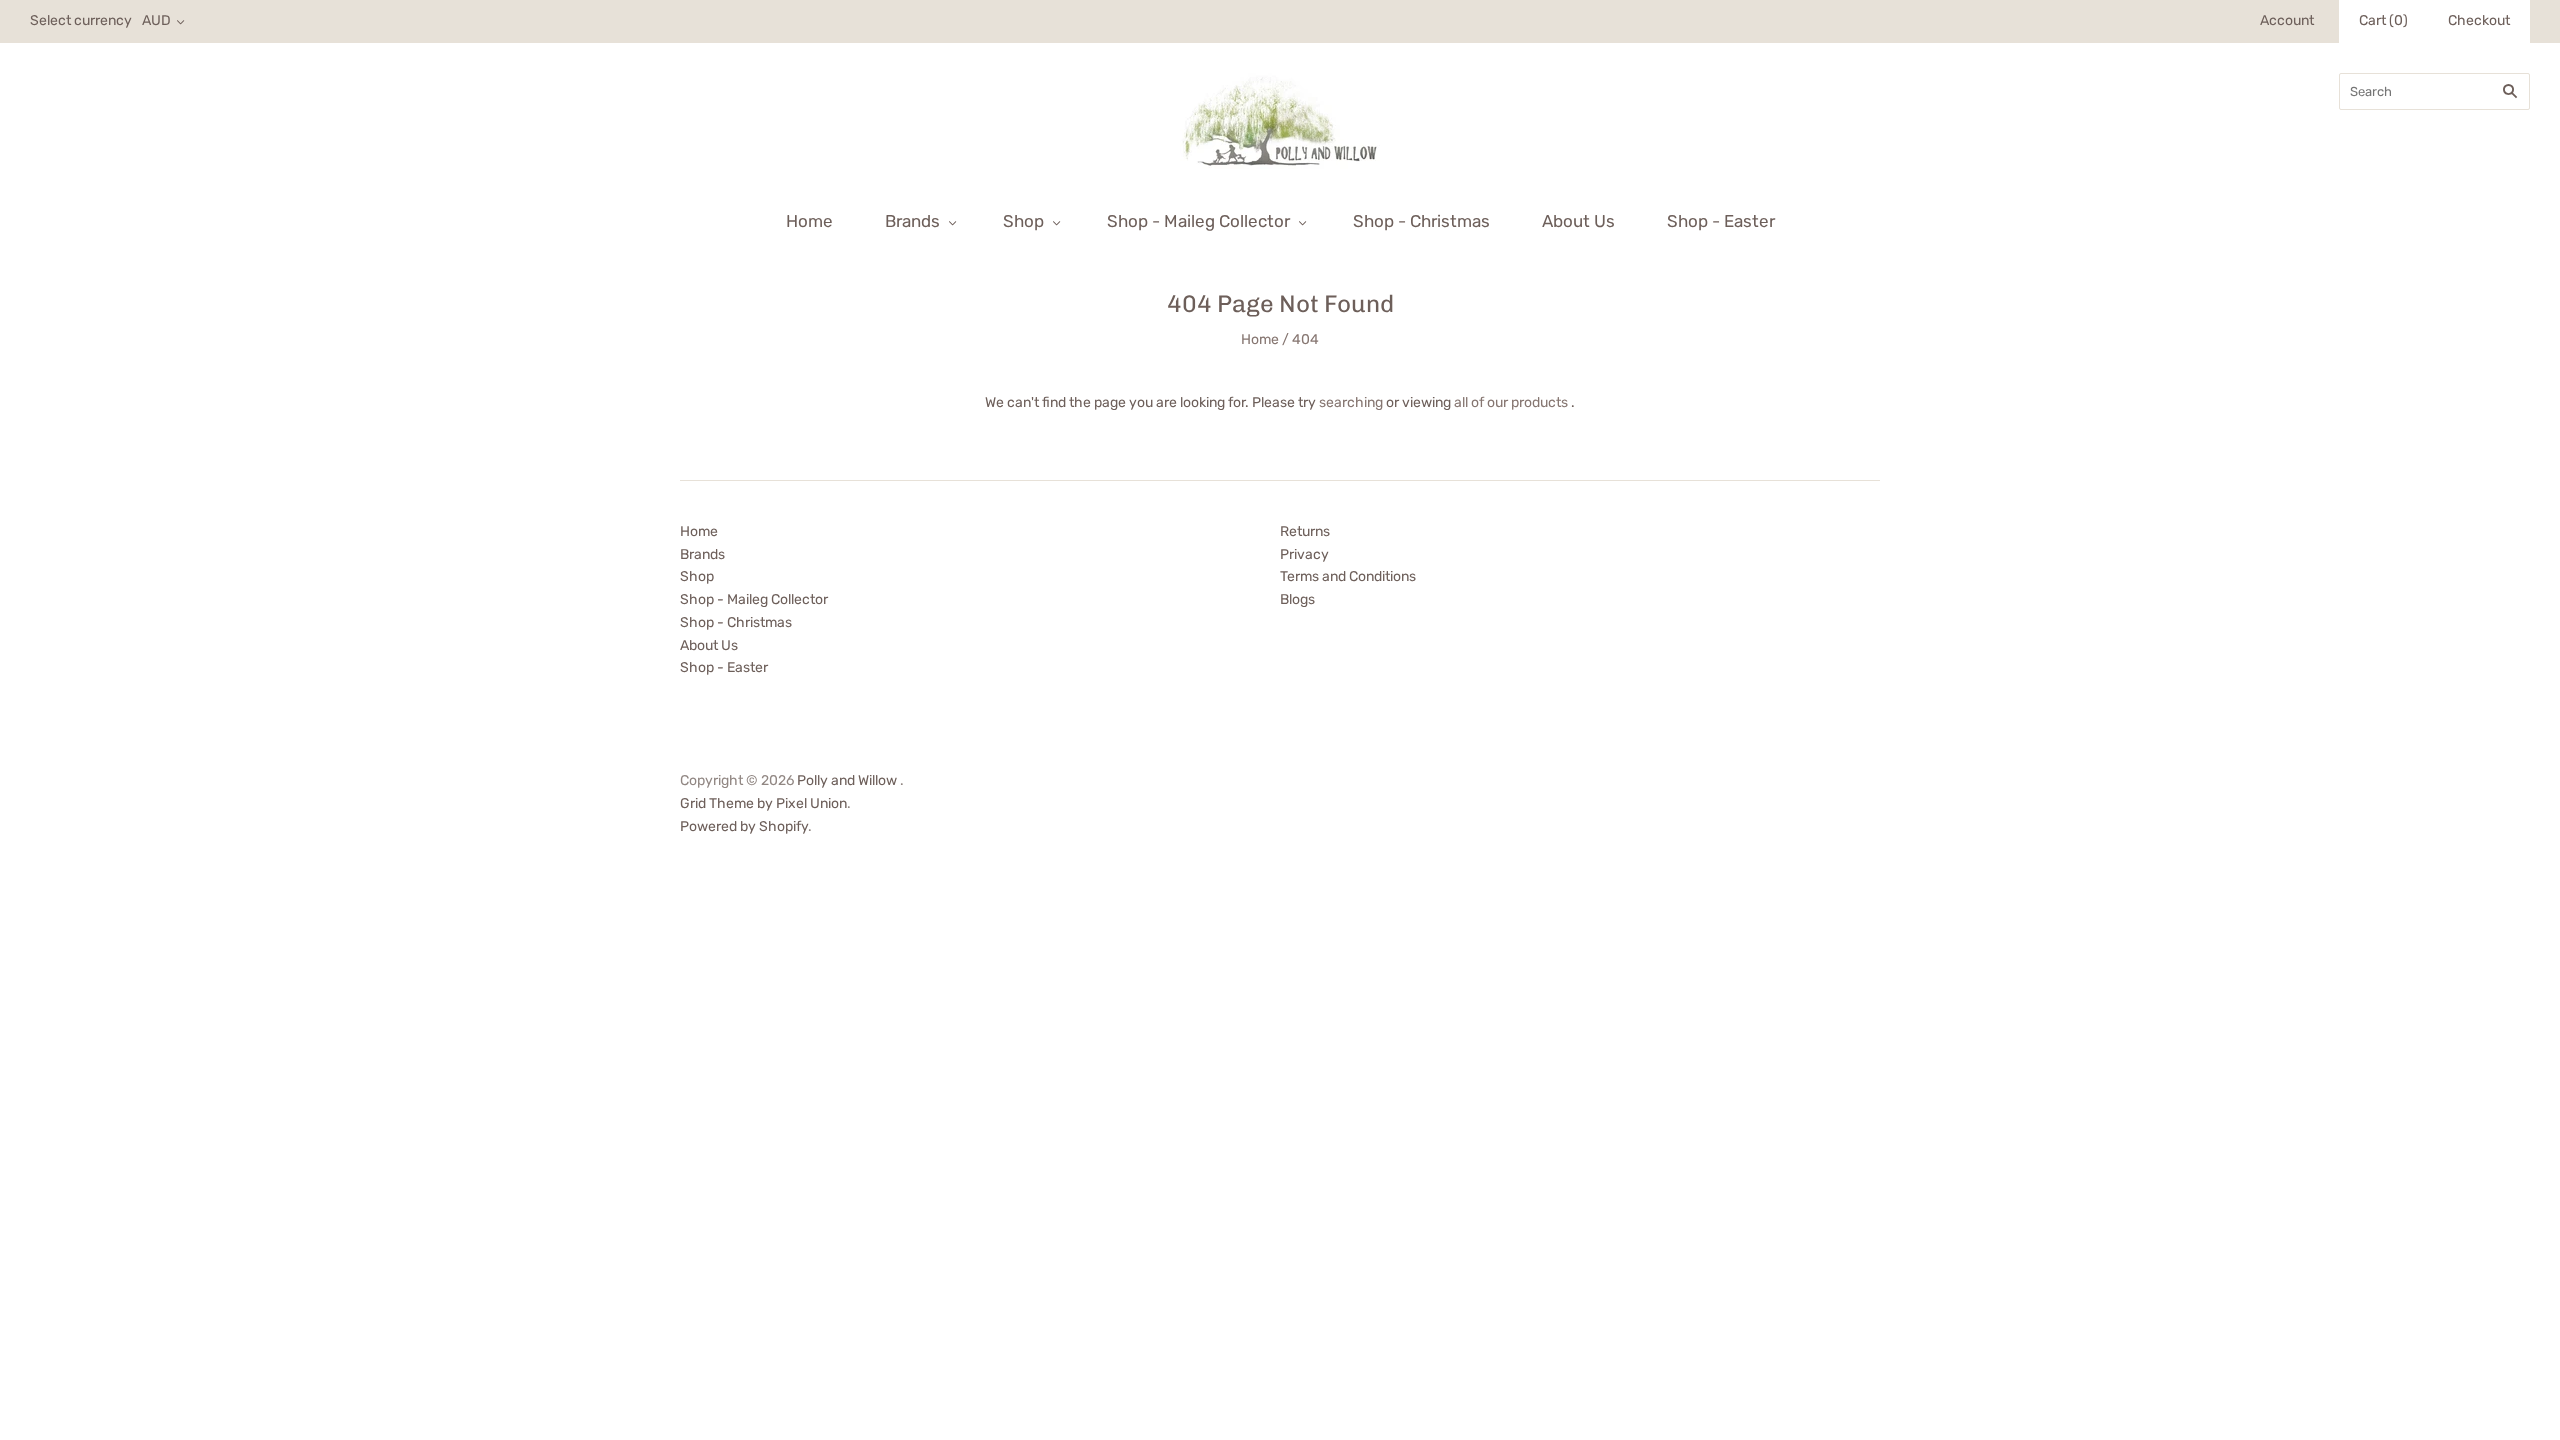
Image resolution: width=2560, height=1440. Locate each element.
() (2383, 20)
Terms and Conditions (1348, 576)
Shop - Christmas (1421, 221)
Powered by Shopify (744, 826)
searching (1351, 402)
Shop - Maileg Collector (1198, 221)
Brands (912, 221)
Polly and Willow (847, 780)
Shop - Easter (1721, 221)
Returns (1305, 531)
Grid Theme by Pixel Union (763, 803)
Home (809, 221)
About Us (1578, 221)
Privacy (1304, 554)
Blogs (1297, 599)
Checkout (2479, 20)
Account (2287, 20)
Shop (1023, 221)
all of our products (1511, 402)
